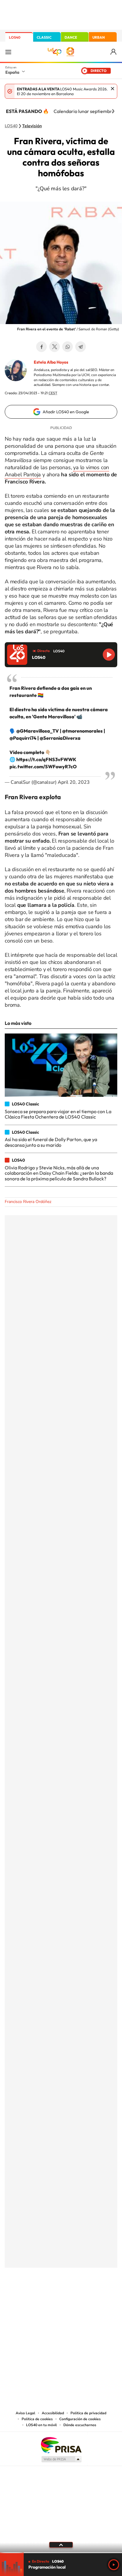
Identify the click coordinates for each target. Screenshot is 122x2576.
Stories (97, 2297)
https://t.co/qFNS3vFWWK (46, 759)
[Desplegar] (61, 2545)
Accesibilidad (53, 2413)
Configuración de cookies (80, 2419)
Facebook (41, 347)
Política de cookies (37, 2419)
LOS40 (15, 37)
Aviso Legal (25, 2413)
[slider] (61, 2553)
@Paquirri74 (23, 738)
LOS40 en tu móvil (41, 2425)
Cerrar (113, 89)
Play (114, 2565)
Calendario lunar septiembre (84, 111)
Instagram (25, 2297)
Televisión (32, 126)
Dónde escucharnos (80, 2425)
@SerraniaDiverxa (60, 738)
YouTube (49, 2297)
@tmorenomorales (82, 731)
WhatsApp (68, 347)
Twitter (54, 347)
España (12, 72)
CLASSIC (44, 37)
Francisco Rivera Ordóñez (28, 1202)
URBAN (99, 37)
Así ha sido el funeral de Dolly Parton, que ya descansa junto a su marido (51, 1142)
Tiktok (37, 2297)
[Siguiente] (113, 111)
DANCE (71, 37)
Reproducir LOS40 (109, 655)
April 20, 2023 (74, 782)
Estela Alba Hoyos (51, 362)
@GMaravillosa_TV (38, 731)
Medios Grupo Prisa (61, 2459)
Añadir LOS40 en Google (66, 412)
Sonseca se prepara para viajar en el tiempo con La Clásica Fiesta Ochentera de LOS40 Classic (58, 1114)
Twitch (85, 2297)
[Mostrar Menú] (8, 52)
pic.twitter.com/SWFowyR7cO (43, 766)
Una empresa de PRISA (61, 2445)
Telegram (81, 347)
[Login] (114, 52)
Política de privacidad (88, 2413)
